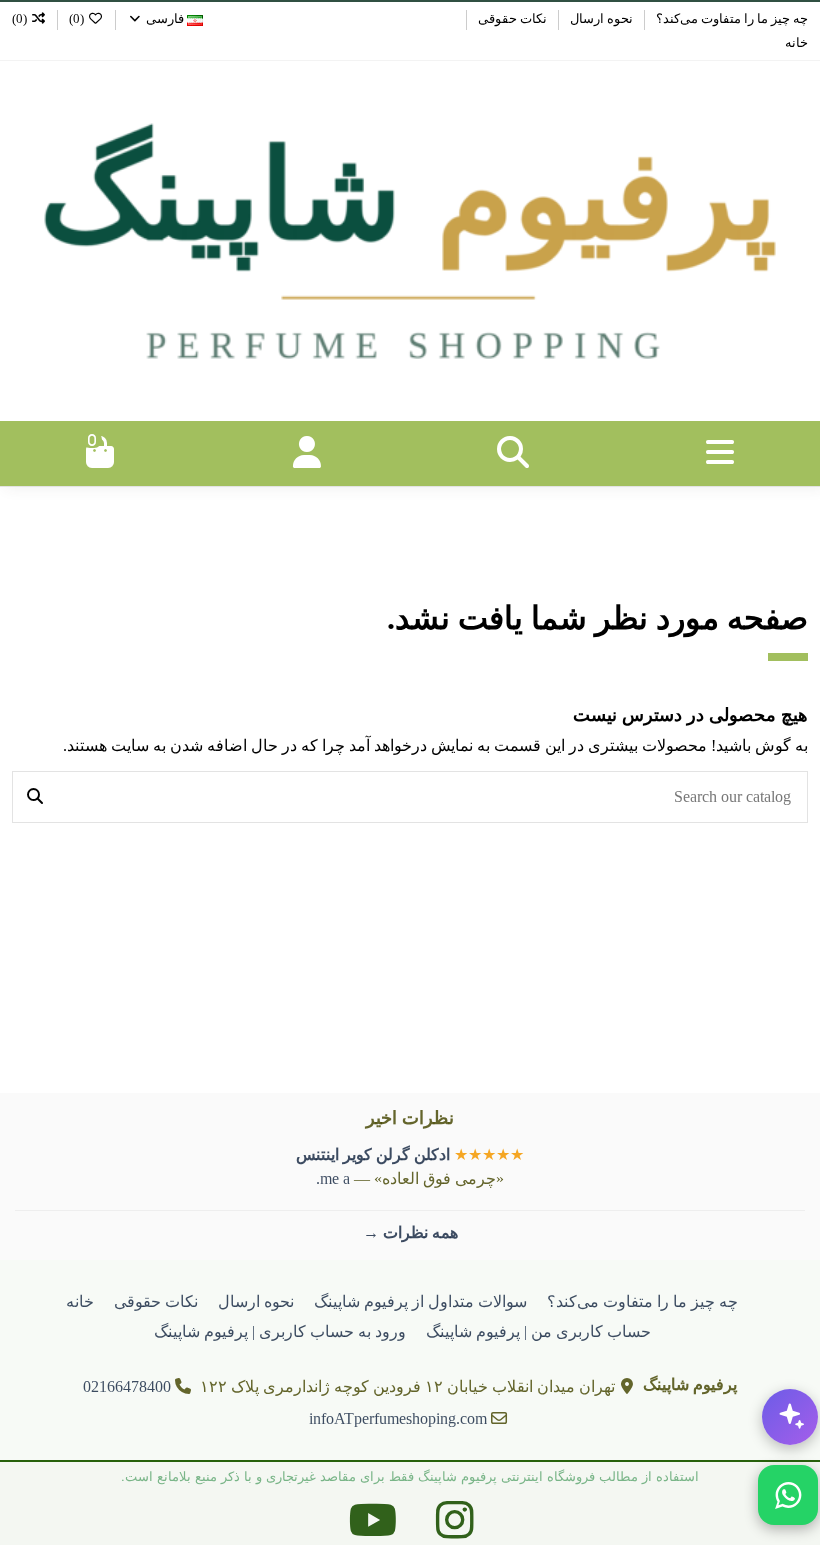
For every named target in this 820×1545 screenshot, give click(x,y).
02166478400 (127, 1386)
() (76, 18)
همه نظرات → (410, 1232)
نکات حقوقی (511, 18)
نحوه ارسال (600, 18)
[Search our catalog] (35, 797)
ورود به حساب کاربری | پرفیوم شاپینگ (280, 1331)
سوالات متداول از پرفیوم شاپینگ (420, 1301)
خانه (796, 42)
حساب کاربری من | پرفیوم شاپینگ (538, 1331)
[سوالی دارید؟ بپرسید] (790, 1417)
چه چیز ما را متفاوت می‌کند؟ (730, 18)
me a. (333, 1178)
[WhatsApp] (788, 1495)
